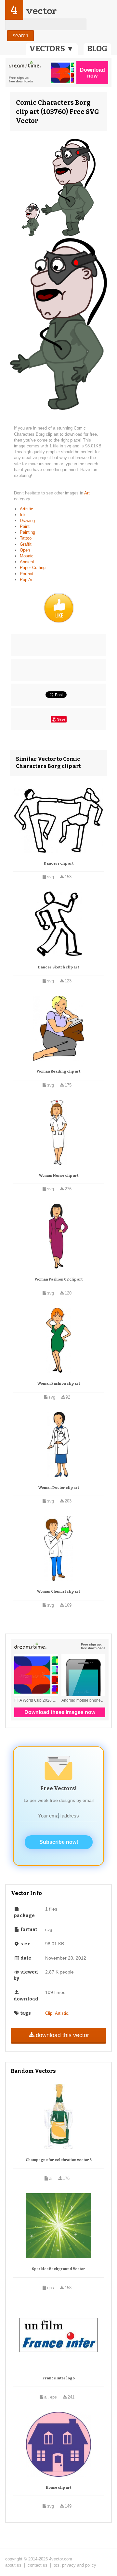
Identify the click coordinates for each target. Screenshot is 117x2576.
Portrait (27, 574)
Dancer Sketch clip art (58, 967)
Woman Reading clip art (58, 1071)
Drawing (27, 521)
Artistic (26, 509)
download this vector (62, 2035)
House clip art (58, 2488)
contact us (38, 2565)
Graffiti (26, 544)
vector (41, 11)
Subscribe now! (59, 1842)
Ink (23, 515)
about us (13, 2565)
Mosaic (27, 556)
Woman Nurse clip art (59, 1176)
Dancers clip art (59, 863)
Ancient (27, 562)
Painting (27, 532)
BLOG (97, 49)
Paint (25, 526)
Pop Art (27, 580)
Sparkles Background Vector (58, 2269)
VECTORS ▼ (52, 49)
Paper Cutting (33, 568)
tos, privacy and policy (75, 2565)
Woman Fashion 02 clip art (59, 1279)
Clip (49, 2013)
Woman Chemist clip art (58, 1592)
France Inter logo (59, 2378)
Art (87, 493)
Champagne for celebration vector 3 (59, 2160)
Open (25, 550)
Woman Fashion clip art (59, 1384)
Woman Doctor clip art (59, 1488)
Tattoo (26, 538)
